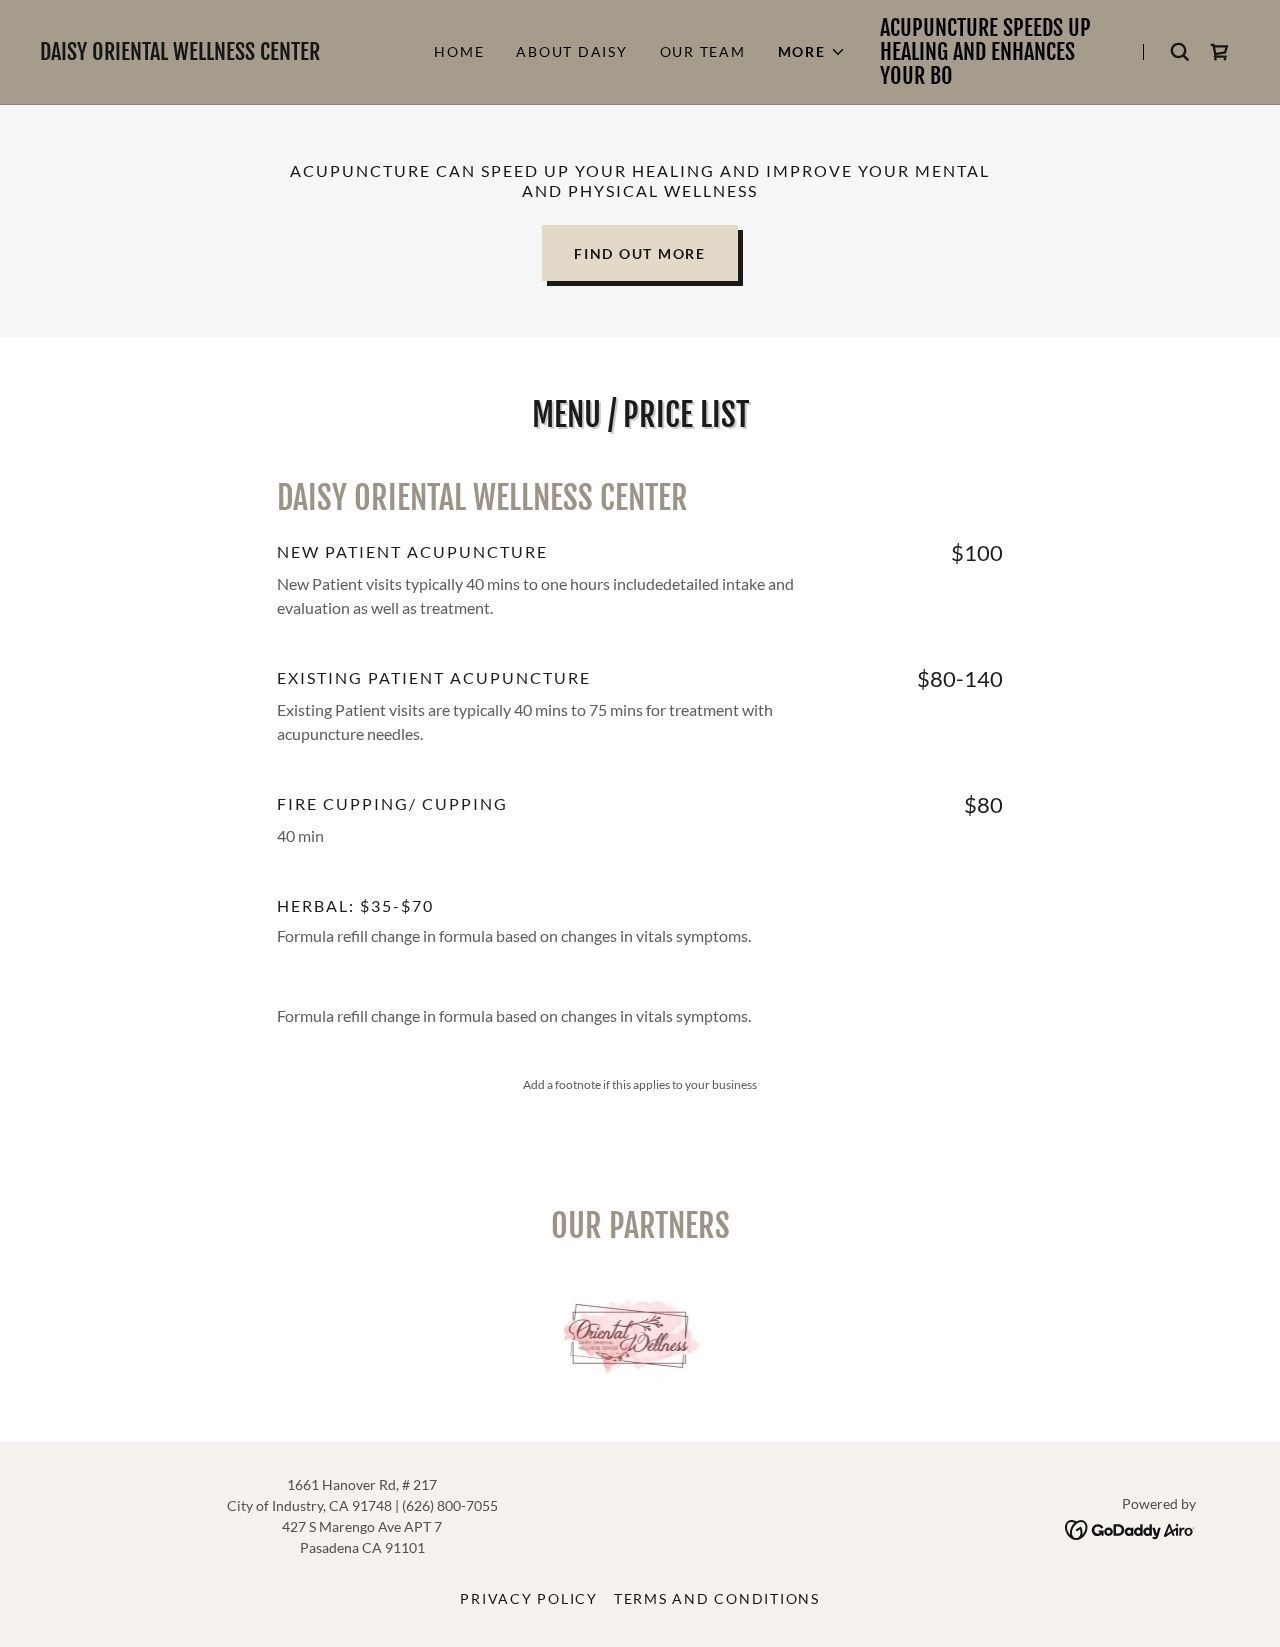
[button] (812, 52)
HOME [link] (459, 51)
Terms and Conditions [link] (717, 1598)
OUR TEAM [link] (703, 51)
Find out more (640, 253)
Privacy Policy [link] (529, 1598)
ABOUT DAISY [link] (571, 51)
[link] (220, 53)
